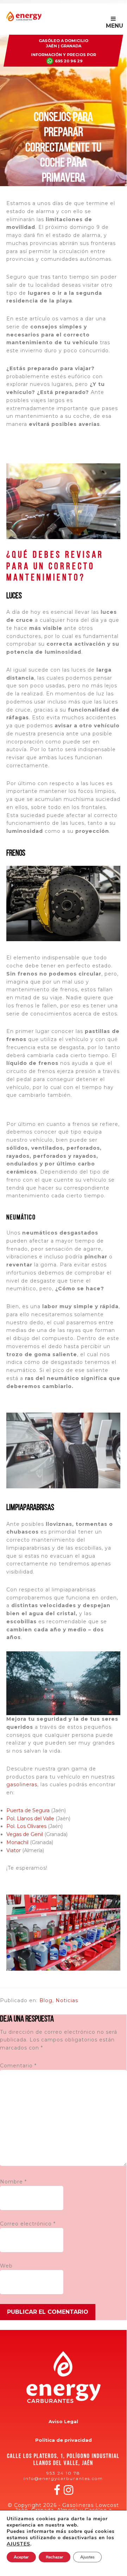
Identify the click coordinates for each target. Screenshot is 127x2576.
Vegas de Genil (25, 1834)
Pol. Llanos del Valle (30, 1819)
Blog (46, 2000)
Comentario (18, 2066)
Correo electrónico (28, 2224)
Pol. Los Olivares (26, 1826)
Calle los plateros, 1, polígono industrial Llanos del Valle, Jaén (63, 2460)
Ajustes (87, 2557)
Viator (14, 1850)
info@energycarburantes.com (63, 2478)
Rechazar (55, 2557)
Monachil (17, 1842)
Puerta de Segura (28, 1810)
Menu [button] (115, 26)
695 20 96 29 (69, 61)
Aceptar (21, 2557)
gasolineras (22, 1785)
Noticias (67, 2000)
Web (6, 2266)
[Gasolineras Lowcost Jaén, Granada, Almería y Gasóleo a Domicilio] (24, 20)
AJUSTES (18, 2544)
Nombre (13, 2182)
